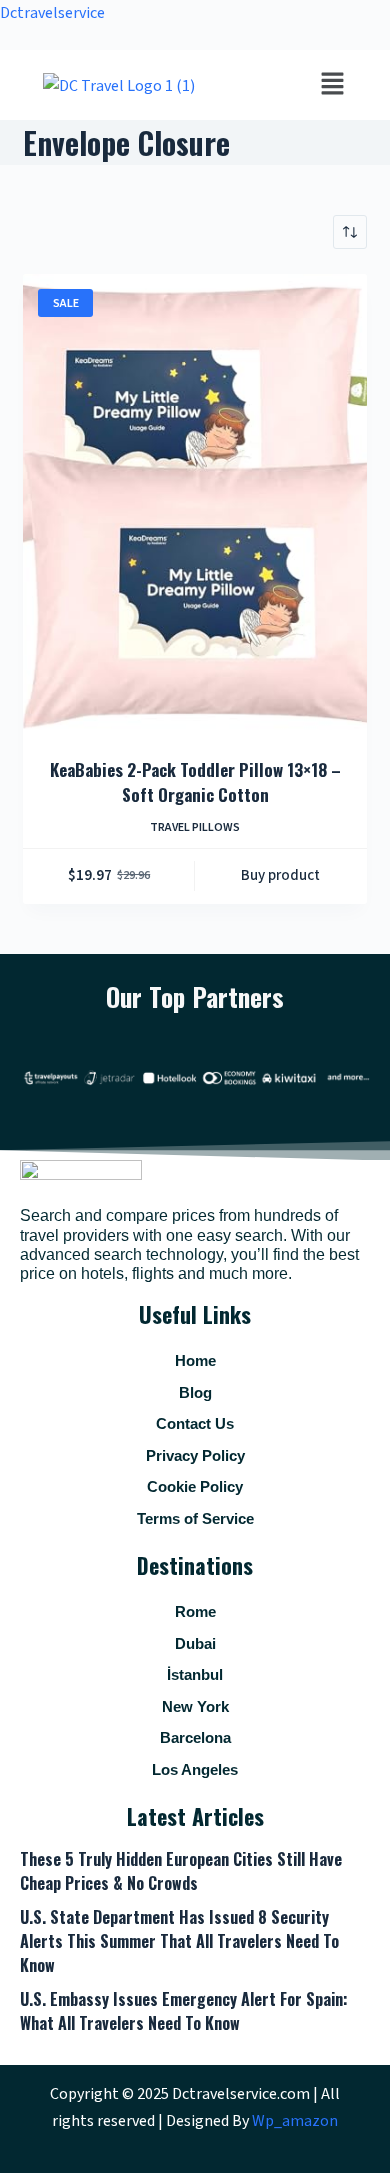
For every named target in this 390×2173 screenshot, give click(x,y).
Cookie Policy (195, 1486)
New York (195, 1706)
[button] (332, 85)
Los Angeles (195, 1769)
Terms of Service (195, 1518)
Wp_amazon (295, 2121)
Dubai (195, 1643)
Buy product (280, 875)
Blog (195, 1392)
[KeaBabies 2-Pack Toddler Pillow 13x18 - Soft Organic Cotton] (194, 503)
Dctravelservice (52, 13)
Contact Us (195, 1423)
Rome (195, 1611)
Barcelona (195, 1737)
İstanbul (195, 1674)
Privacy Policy (195, 1455)
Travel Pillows (195, 827)
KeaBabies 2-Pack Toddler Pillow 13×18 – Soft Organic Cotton (195, 782)
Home (195, 1360)
